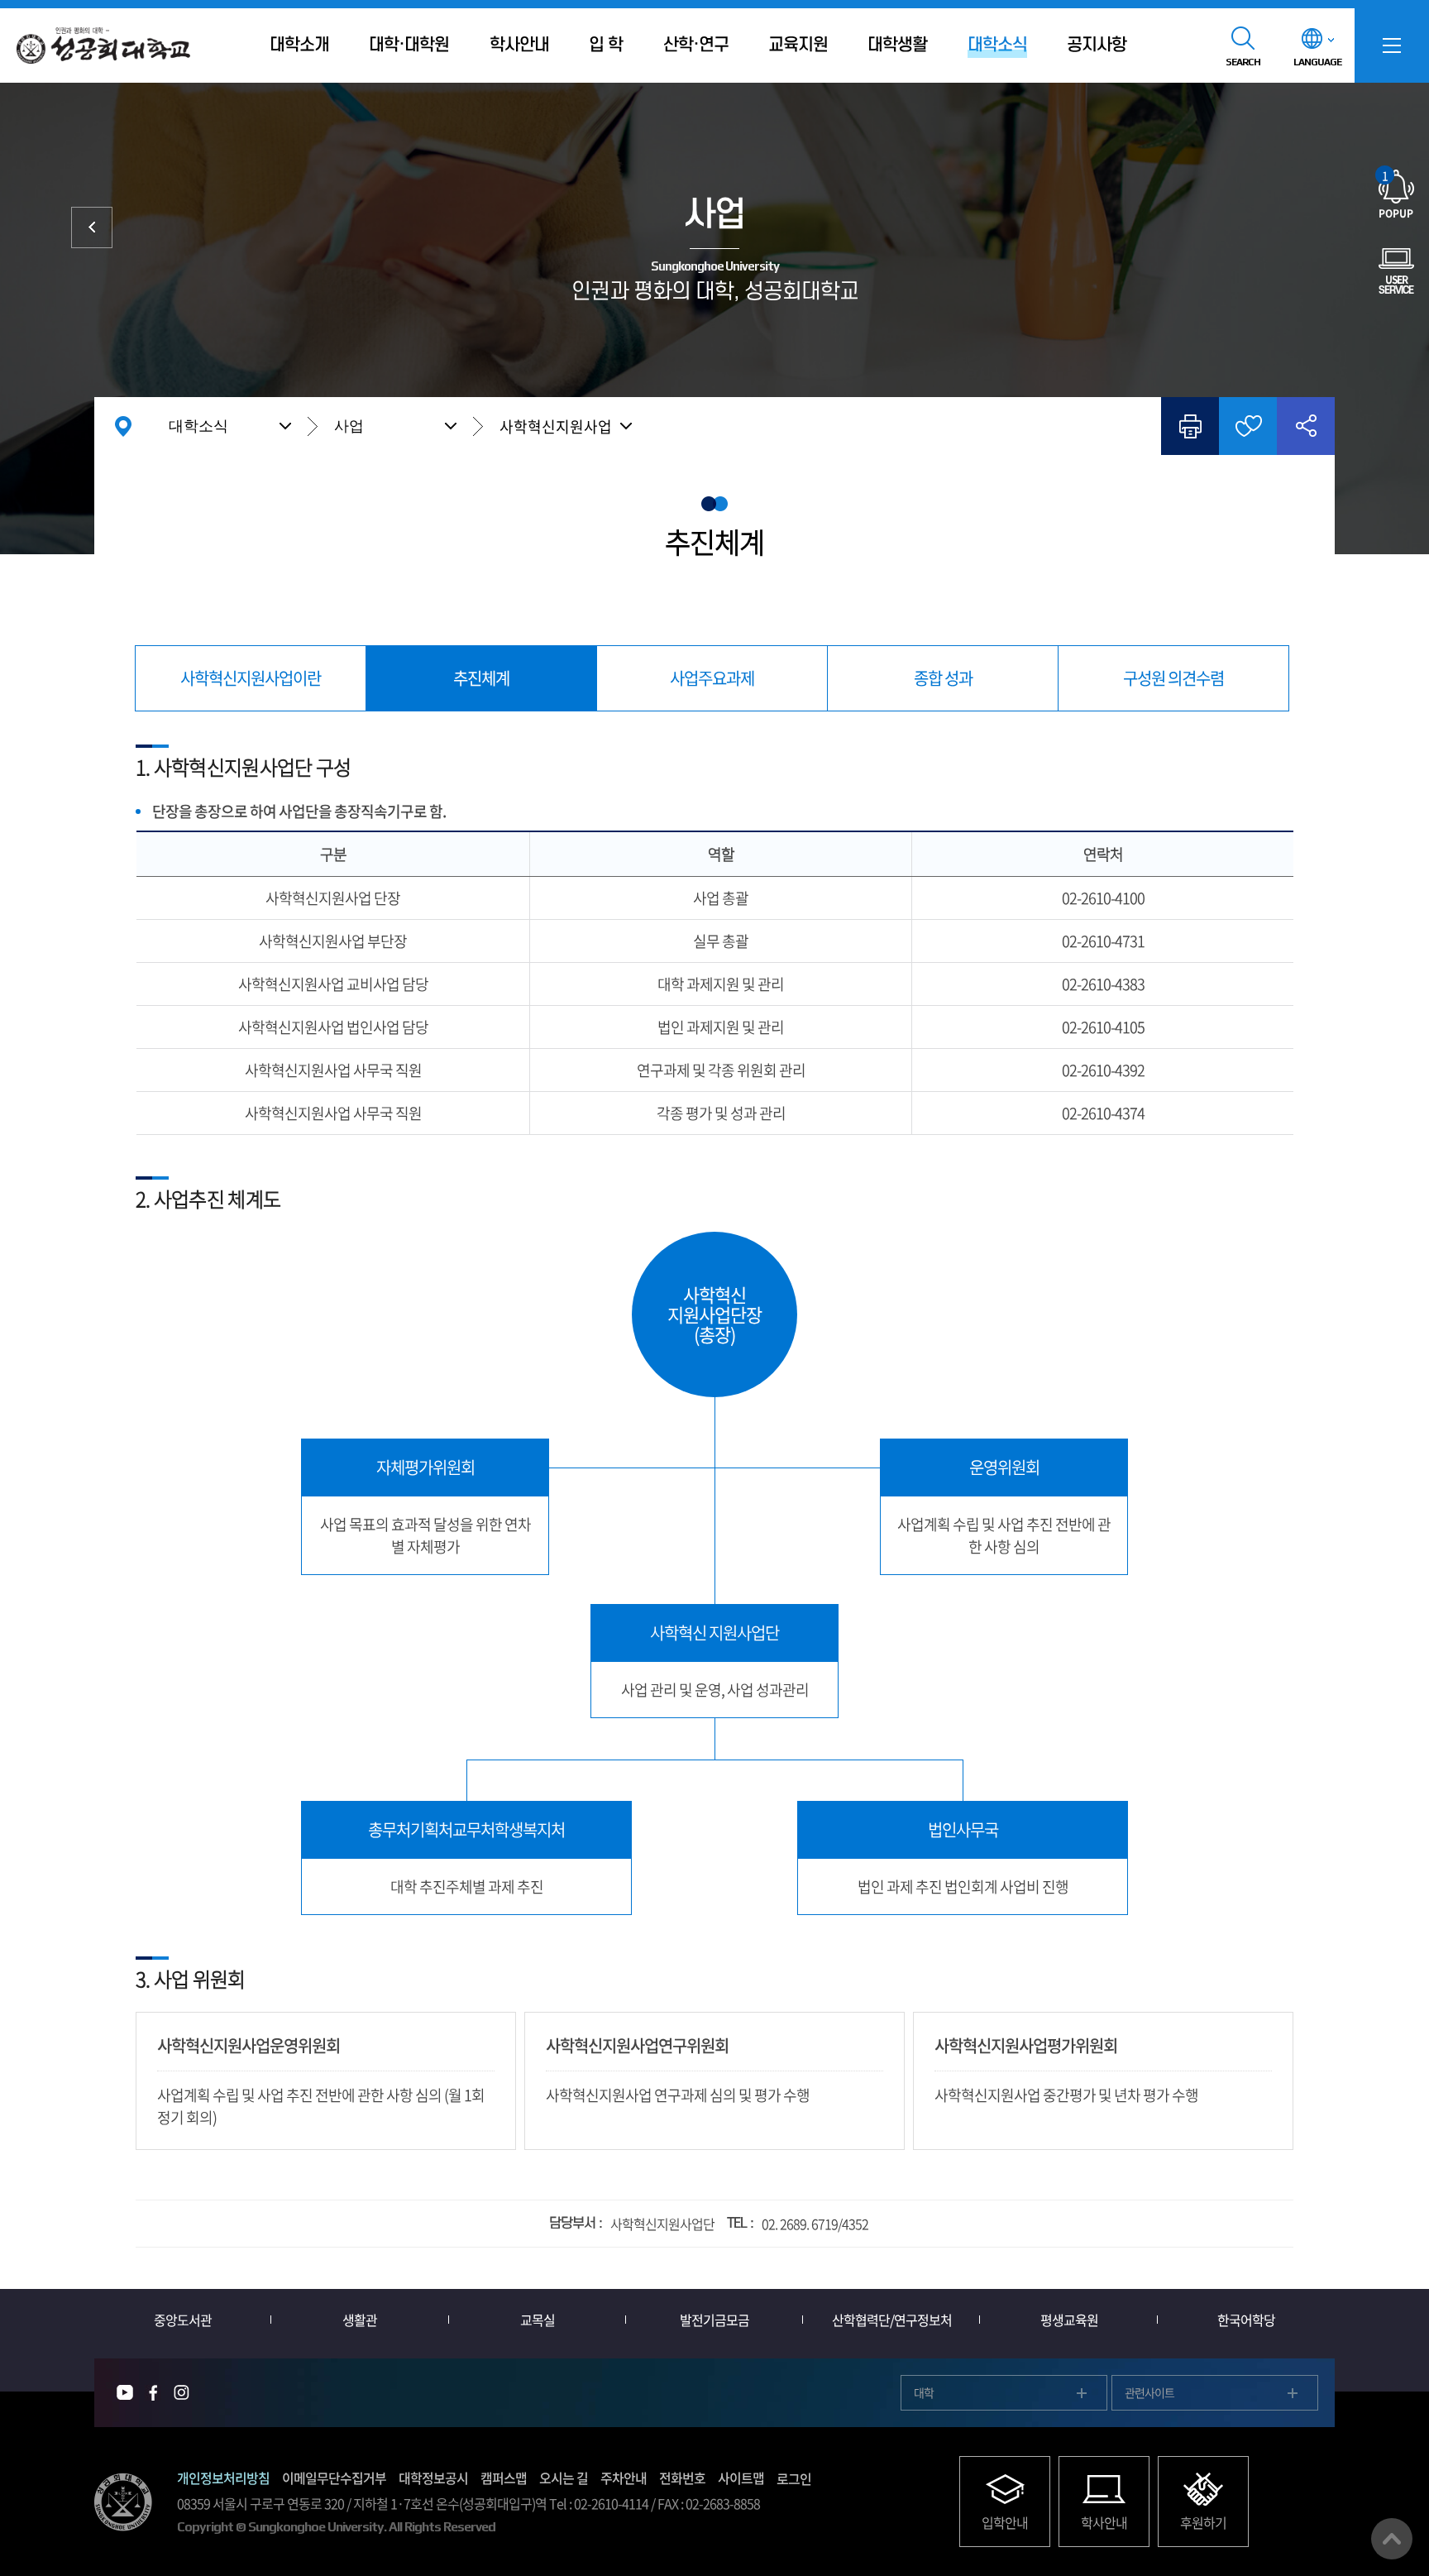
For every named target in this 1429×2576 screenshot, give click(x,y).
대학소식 (198, 426)
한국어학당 (1246, 2320)
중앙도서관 (183, 2320)
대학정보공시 (433, 2478)
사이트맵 (741, 2478)
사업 (349, 426)
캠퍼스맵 (504, 2478)
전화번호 (682, 2478)
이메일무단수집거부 (334, 2478)
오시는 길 (564, 2478)
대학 (924, 2392)
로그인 (794, 2478)
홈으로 (123, 426)
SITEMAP (1392, 45)
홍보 (92, 227)
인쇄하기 (1190, 426)
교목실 (538, 2320)
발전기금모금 (714, 2320)
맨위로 (1392, 2539)
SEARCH (1243, 62)
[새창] (125, 2393)
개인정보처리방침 (223, 2478)
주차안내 (624, 2478)
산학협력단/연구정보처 (892, 2320)
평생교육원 (1069, 2320)
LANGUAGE (1317, 62)
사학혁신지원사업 (556, 426)
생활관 (360, 2320)
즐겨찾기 (1248, 426)
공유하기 (1306, 426)
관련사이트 (1149, 2392)
